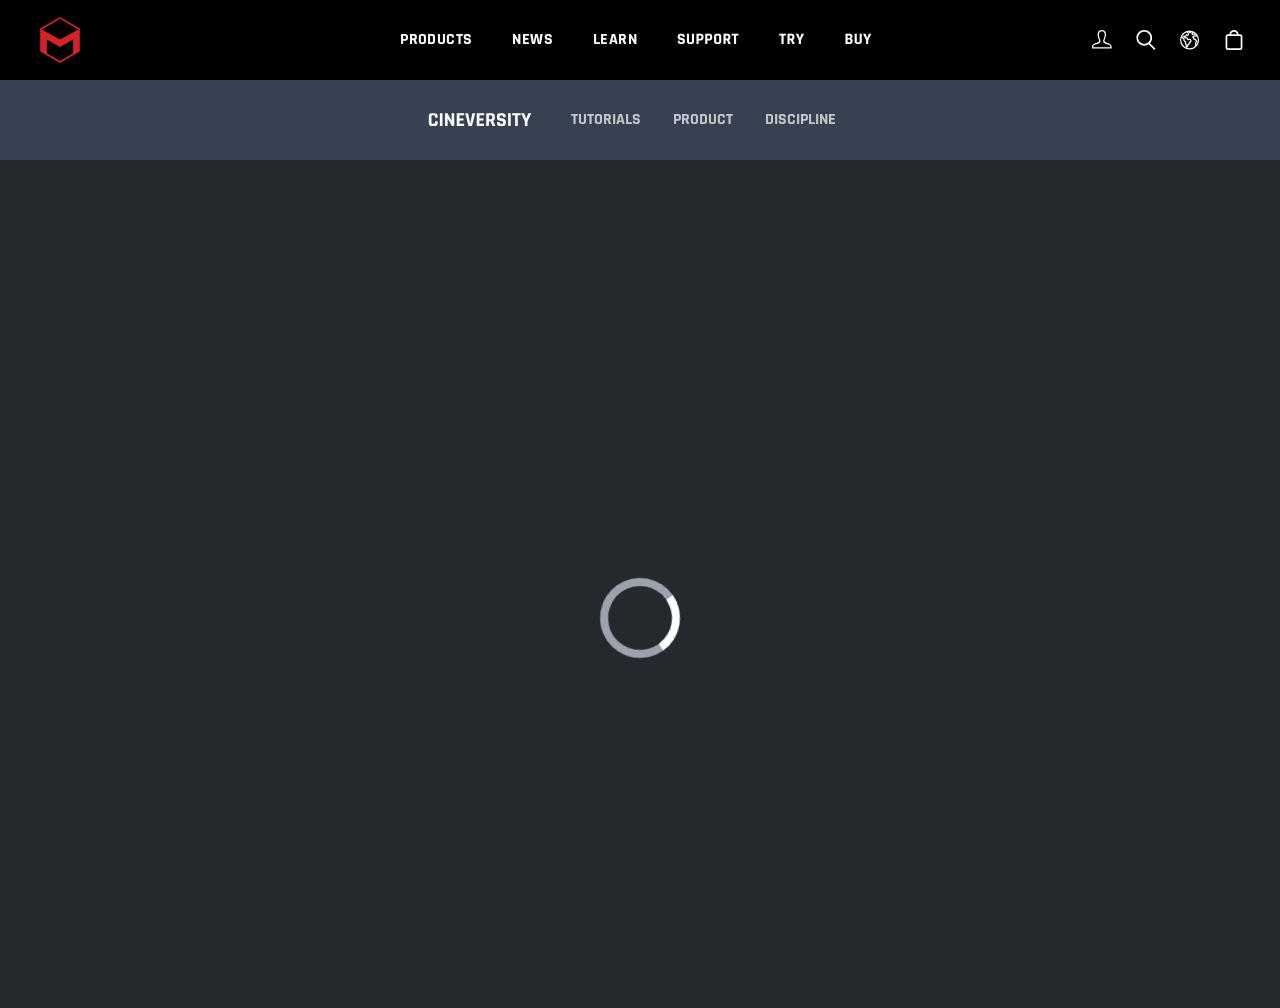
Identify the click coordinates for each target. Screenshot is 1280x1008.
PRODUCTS (436, 39)
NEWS (532, 39)
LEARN (615, 39)
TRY (791, 39)
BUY (857, 39)
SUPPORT (708, 39)
